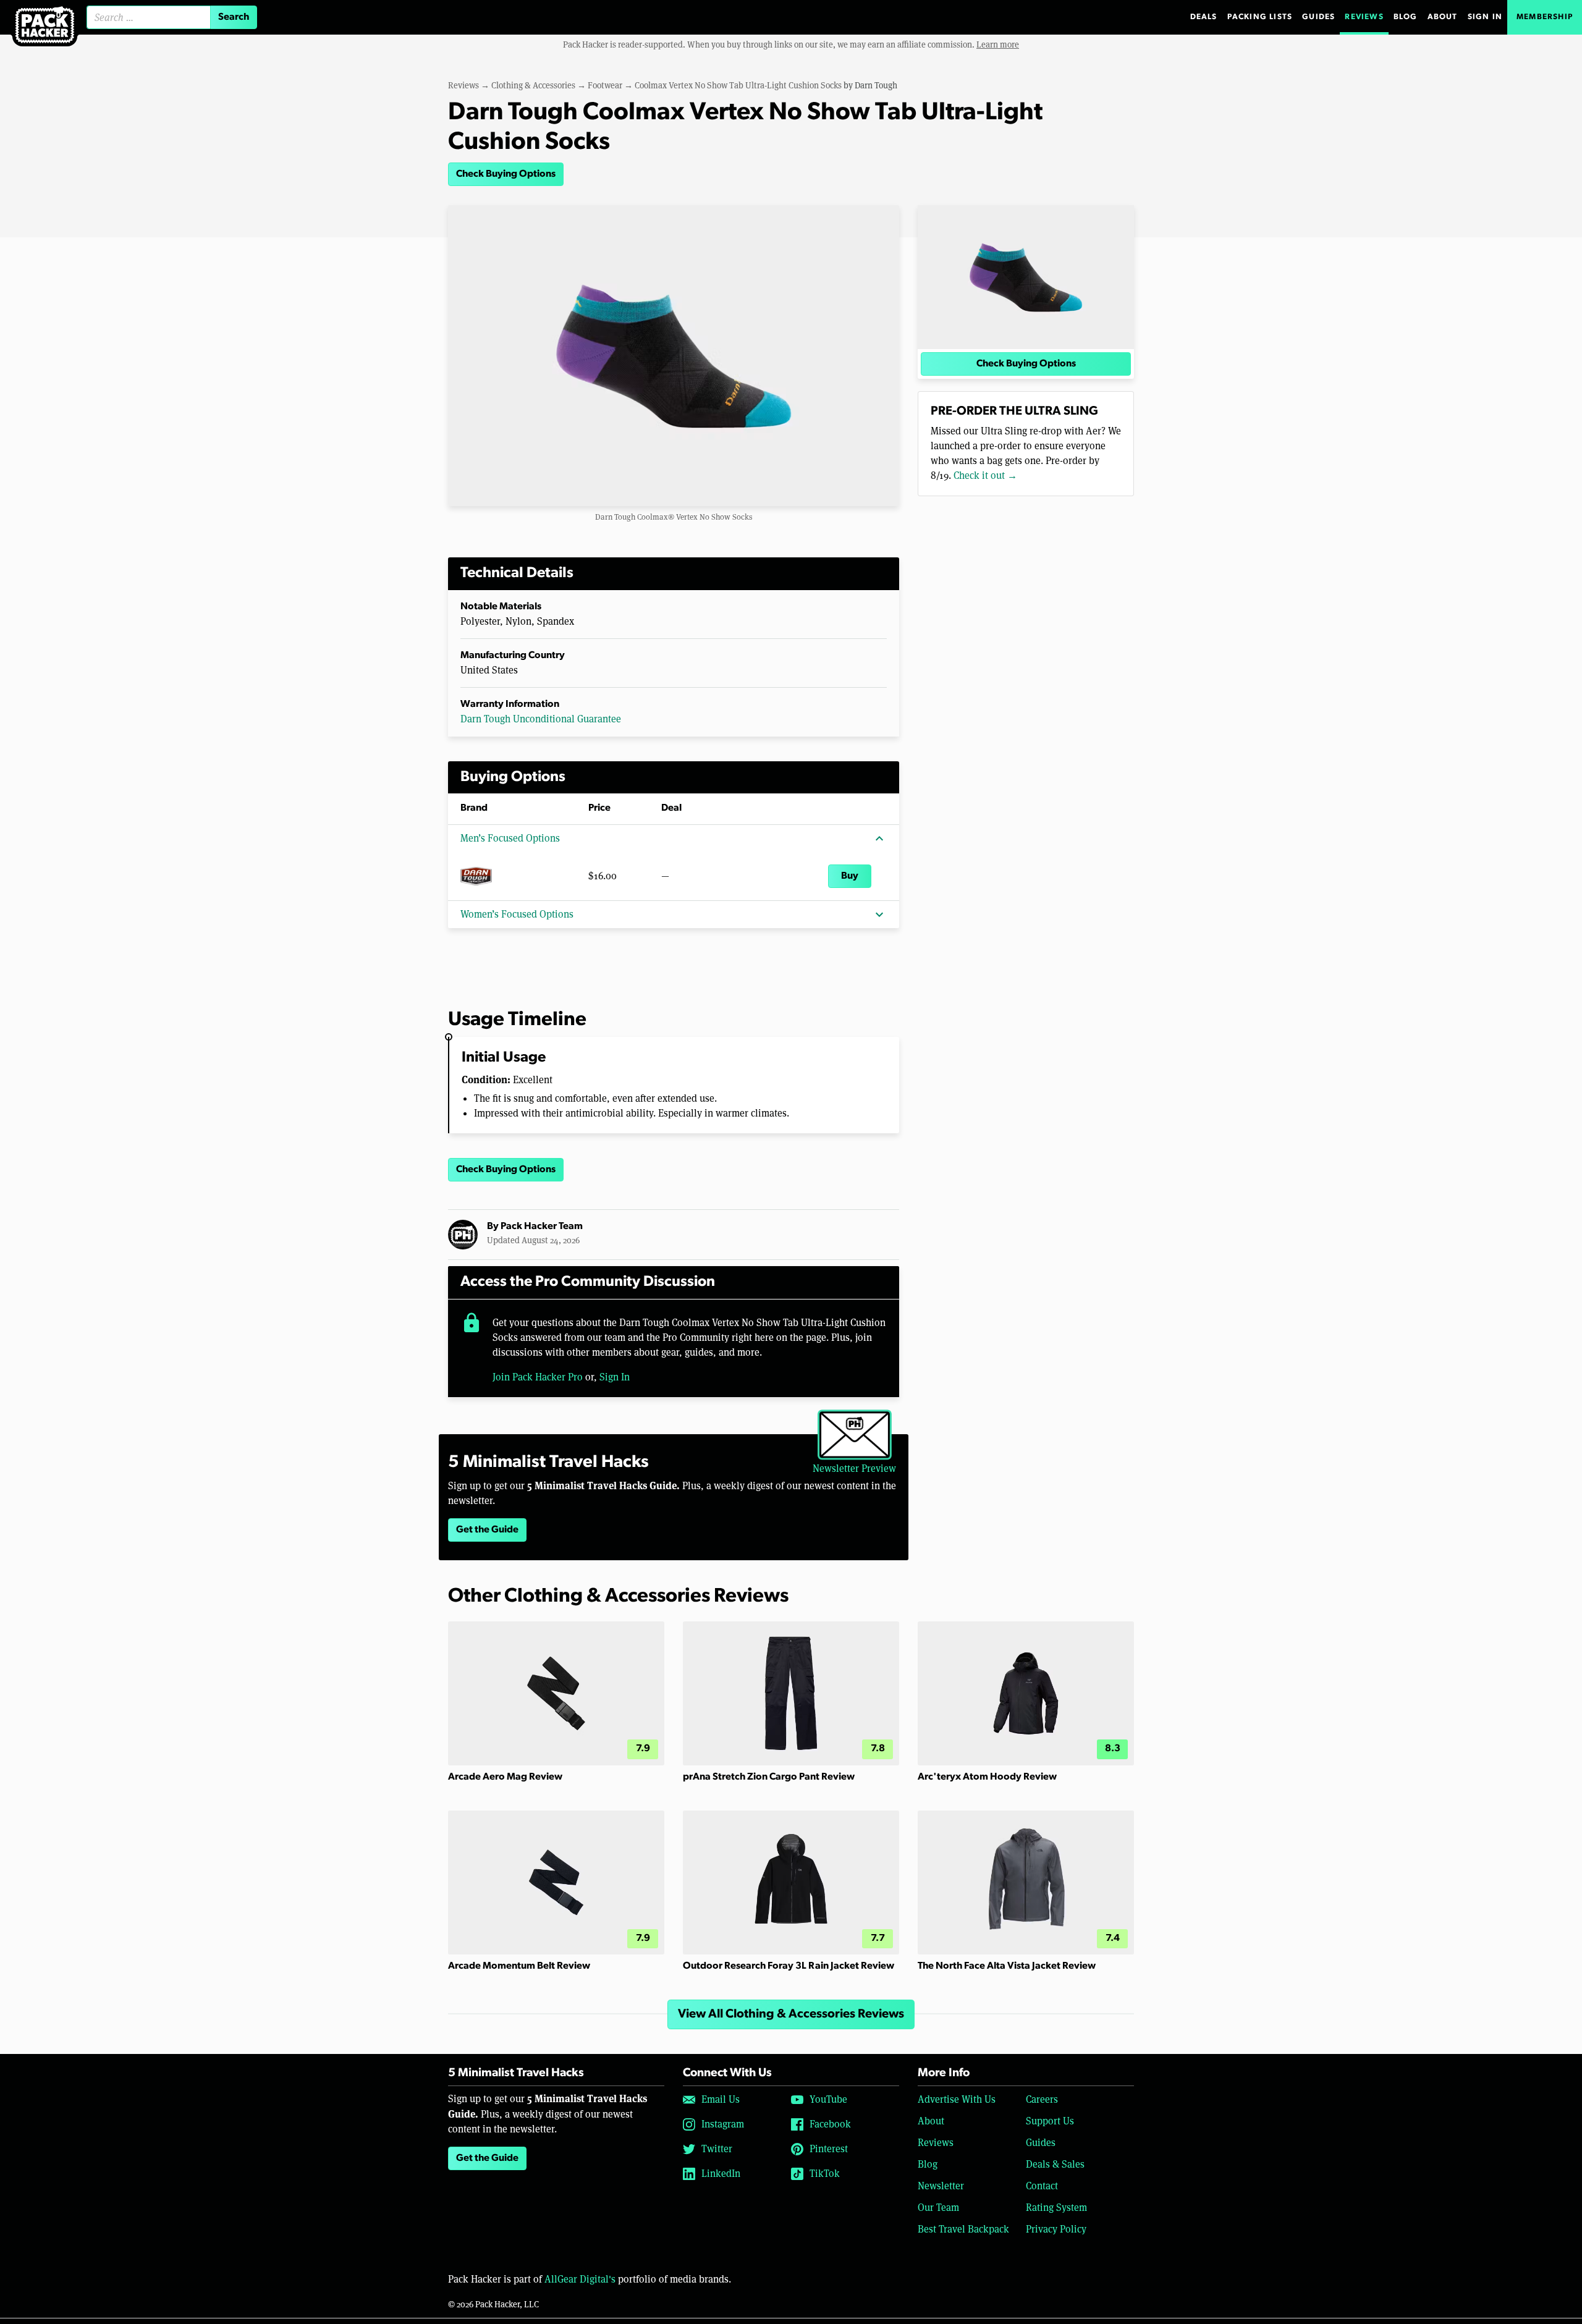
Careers (1042, 2099)
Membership (1545, 17)
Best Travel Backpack (963, 2229)
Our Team (938, 2208)
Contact (1042, 2186)
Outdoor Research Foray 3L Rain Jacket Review (789, 1966)
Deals (1204, 17)
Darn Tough (876, 85)
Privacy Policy (1056, 2229)
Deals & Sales (1055, 2164)
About (1443, 17)
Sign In (1485, 17)
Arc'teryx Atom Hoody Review (987, 1777)
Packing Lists (1260, 17)
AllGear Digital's (580, 2279)
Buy (850, 876)
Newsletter (941, 2186)
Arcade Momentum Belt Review (519, 1966)
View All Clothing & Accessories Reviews (791, 2014)
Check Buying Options (506, 174)
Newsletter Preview (854, 1468)
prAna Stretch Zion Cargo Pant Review (769, 1777)
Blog (1406, 17)
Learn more (998, 44)
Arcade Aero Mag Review (505, 1777)
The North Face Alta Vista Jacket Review (1007, 1966)
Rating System (1056, 2208)
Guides (1318, 17)
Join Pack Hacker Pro (538, 1377)
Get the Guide (487, 1530)
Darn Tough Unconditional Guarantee (541, 719)
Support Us (1050, 2121)
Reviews (1364, 17)
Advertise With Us (957, 2099)
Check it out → (985, 475)
